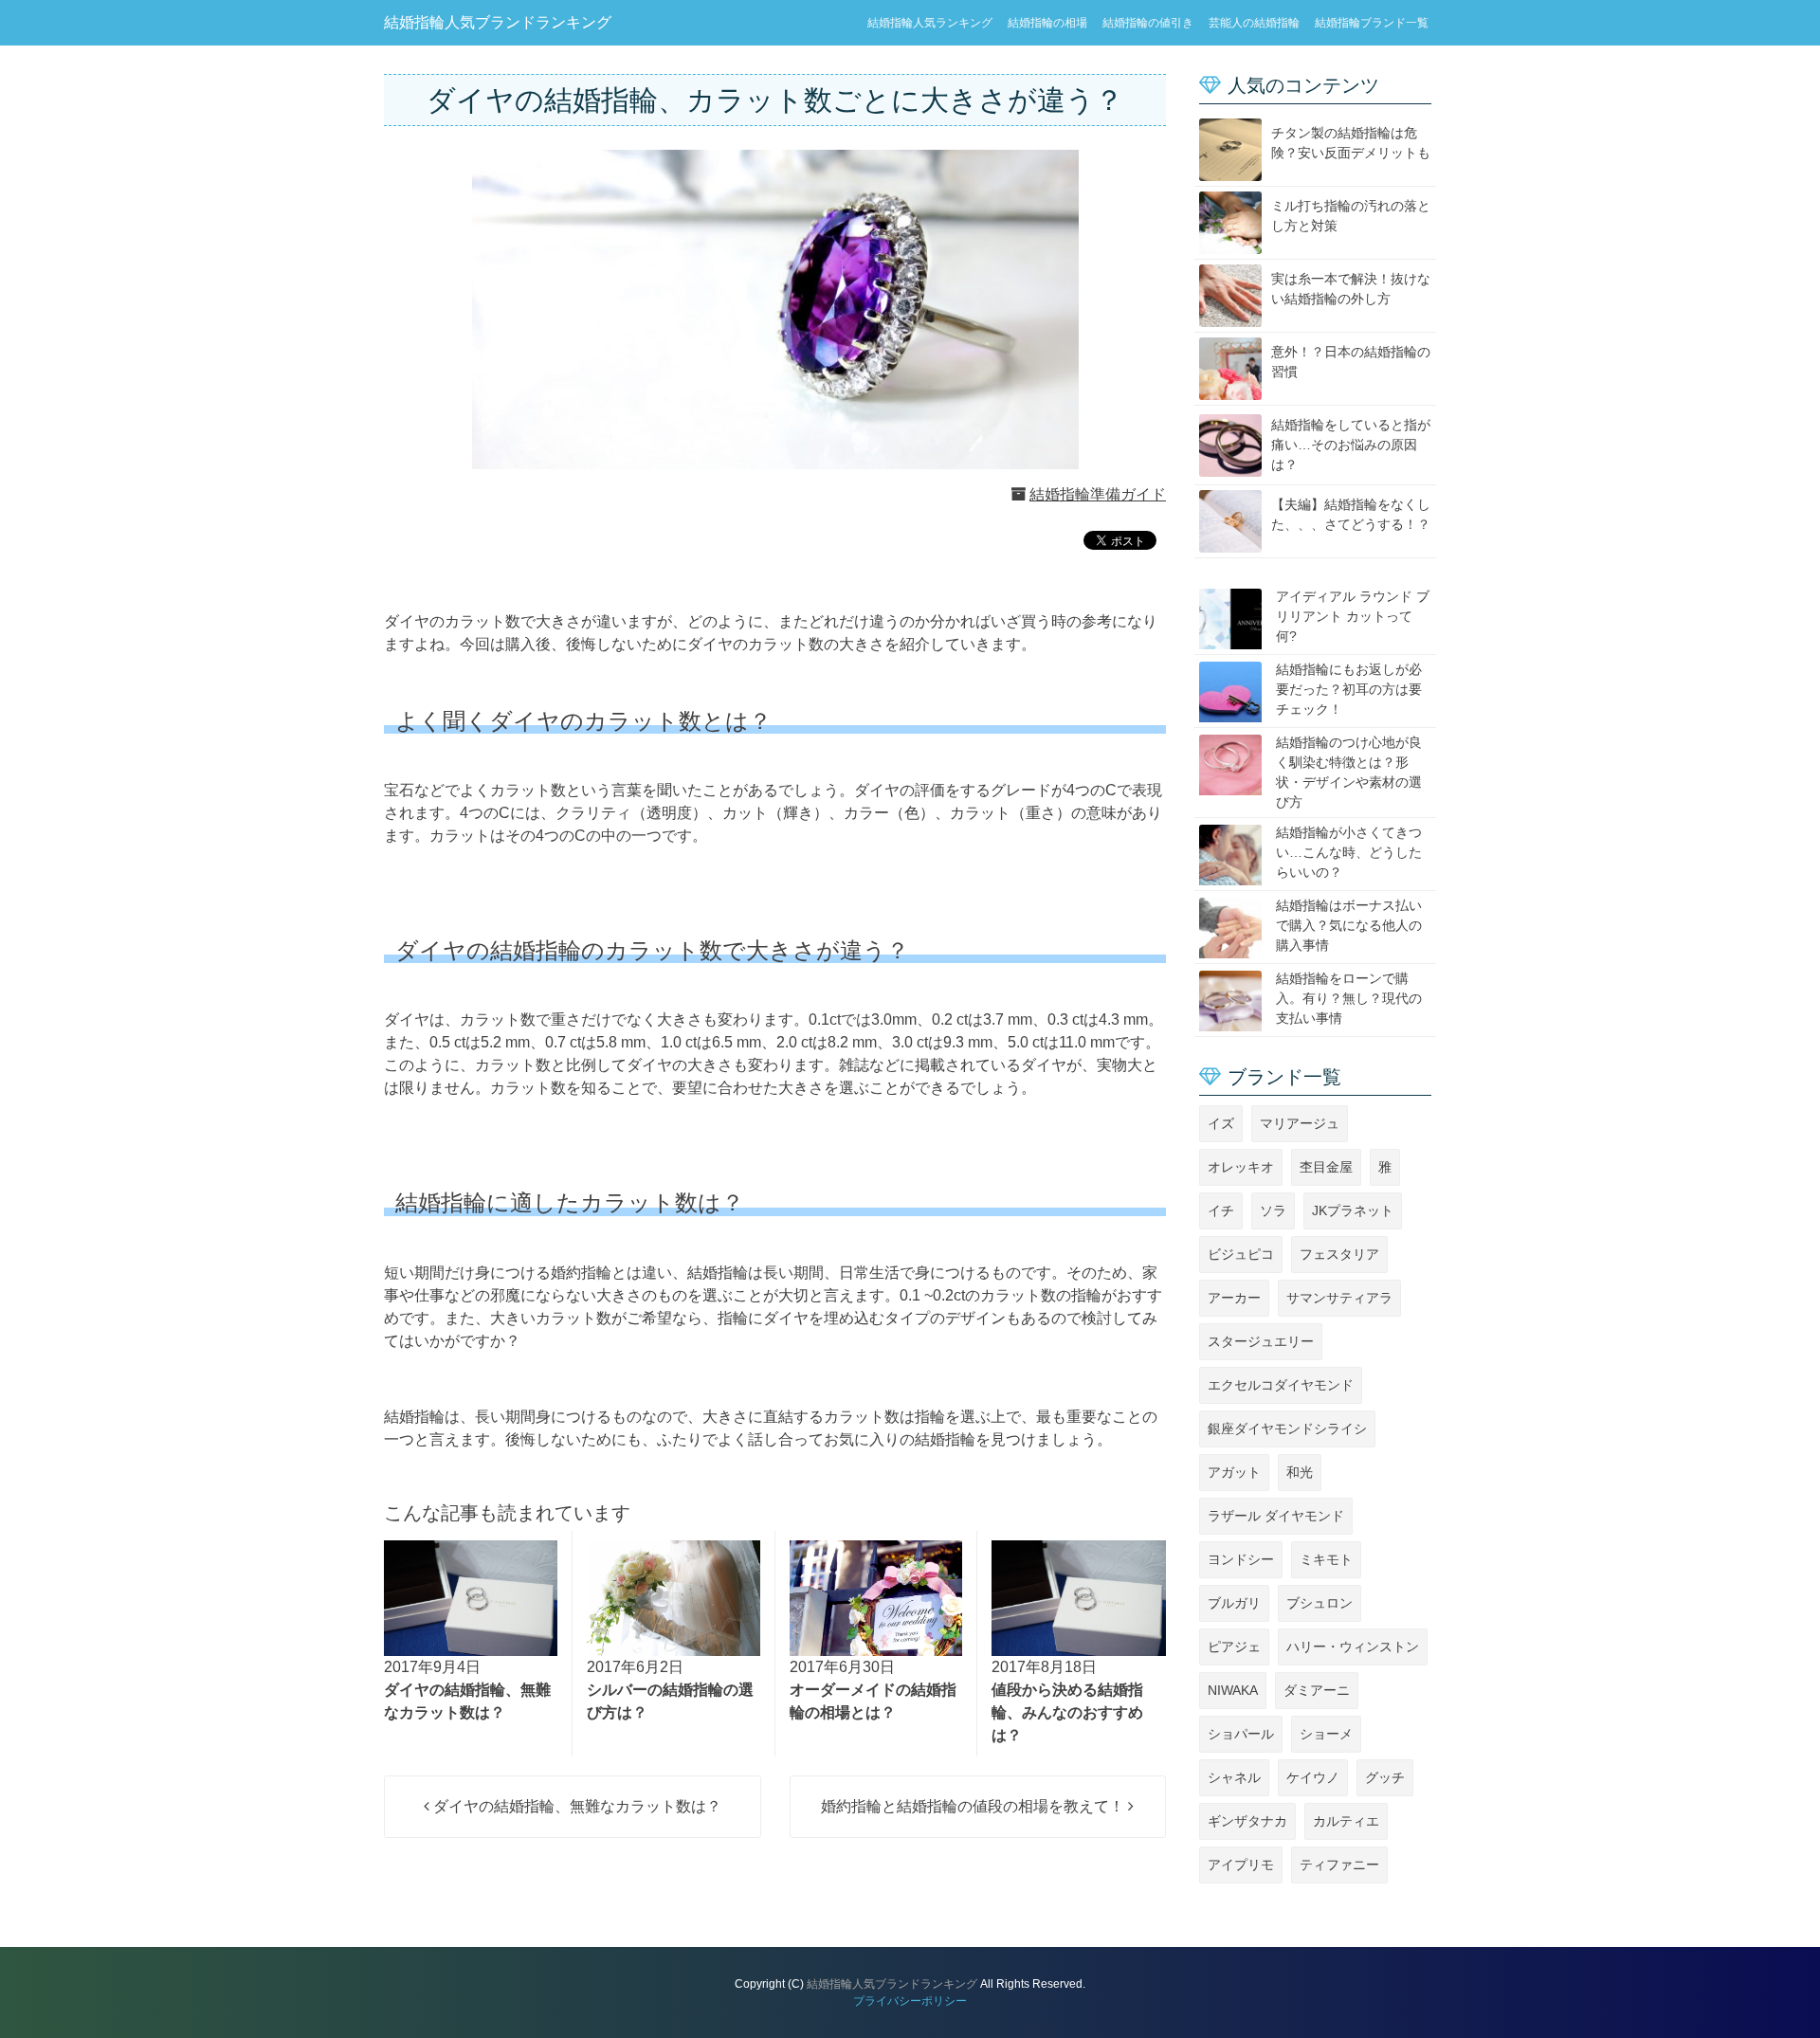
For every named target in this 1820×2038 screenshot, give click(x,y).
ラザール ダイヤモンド (1276, 1516)
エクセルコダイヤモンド (1281, 1385)
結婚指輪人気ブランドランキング (498, 22)
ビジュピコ (1241, 1254)
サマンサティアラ (1339, 1298)
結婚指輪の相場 (1047, 23)
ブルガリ (1234, 1603)
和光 (1300, 1472)
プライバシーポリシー (910, 2001)
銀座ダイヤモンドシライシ (1287, 1428)
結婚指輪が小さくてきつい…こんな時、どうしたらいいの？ (1349, 852)
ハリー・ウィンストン (1353, 1647)
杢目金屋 (1326, 1167)
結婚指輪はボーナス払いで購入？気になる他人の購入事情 (1349, 925)
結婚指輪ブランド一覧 (1372, 23)
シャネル (1234, 1777)
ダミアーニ (1317, 1690)
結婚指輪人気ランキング (930, 23)
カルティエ (1346, 1821)
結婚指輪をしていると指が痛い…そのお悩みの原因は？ (1351, 445)
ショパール (1241, 1734)
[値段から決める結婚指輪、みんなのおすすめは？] (1079, 1599)
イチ (1221, 1210)
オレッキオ (1241, 1167)
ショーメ (1326, 1734)
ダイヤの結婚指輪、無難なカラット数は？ (575, 1806)
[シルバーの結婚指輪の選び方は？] (673, 1598)
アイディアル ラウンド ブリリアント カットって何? (1353, 616)
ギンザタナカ (1247, 1821)
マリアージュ (1300, 1123)
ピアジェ (1234, 1647)
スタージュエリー (1261, 1341)
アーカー (1234, 1298)
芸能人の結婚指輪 (1254, 23)
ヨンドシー (1241, 1559)
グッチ (1385, 1777)
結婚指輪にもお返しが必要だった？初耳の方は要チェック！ (1349, 689)
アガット (1234, 1472)
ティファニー (1339, 1865)
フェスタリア (1339, 1254)
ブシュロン (1319, 1603)
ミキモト (1326, 1559)
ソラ (1273, 1210)
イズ (1221, 1123)
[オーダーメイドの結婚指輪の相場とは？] (876, 1598)
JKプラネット (1353, 1210)
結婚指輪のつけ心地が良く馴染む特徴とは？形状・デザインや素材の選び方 (1349, 772)
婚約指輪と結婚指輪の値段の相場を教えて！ (974, 1806)
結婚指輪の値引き (1148, 23)
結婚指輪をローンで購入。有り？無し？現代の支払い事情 (1349, 998)
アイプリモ (1241, 1865)
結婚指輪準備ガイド (1098, 494)
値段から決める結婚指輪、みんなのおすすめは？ (1067, 1712)
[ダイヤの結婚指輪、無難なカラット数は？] (471, 1598)
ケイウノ (1313, 1777)
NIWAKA (1233, 1690)
